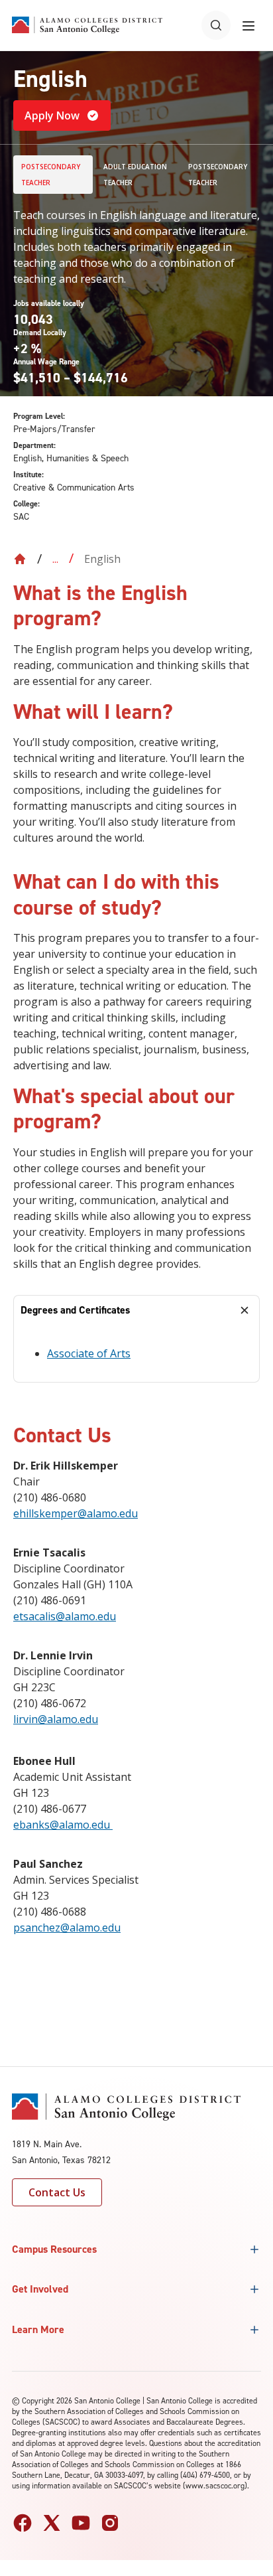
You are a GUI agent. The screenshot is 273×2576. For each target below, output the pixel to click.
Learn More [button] (38, 2329)
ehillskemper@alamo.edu (76, 1513)
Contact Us (57, 2192)
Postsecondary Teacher (51, 175)
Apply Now (52, 115)
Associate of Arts (89, 1353)
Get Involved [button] (40, 2289)
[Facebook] (23, 2523)
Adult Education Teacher (135, 175)
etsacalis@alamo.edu (65, 1616)
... (55, 559)
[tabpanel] (136, 1354)
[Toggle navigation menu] (248, 25)
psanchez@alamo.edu (67, 1928)
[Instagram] (110, 2523)
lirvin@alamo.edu (56, 1719)
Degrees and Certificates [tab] (75, 1310)
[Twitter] (52, 2523)
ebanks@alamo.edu (63, 1825)
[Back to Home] (20, 559)
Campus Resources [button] (54, 2249)
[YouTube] (81, 2523)
